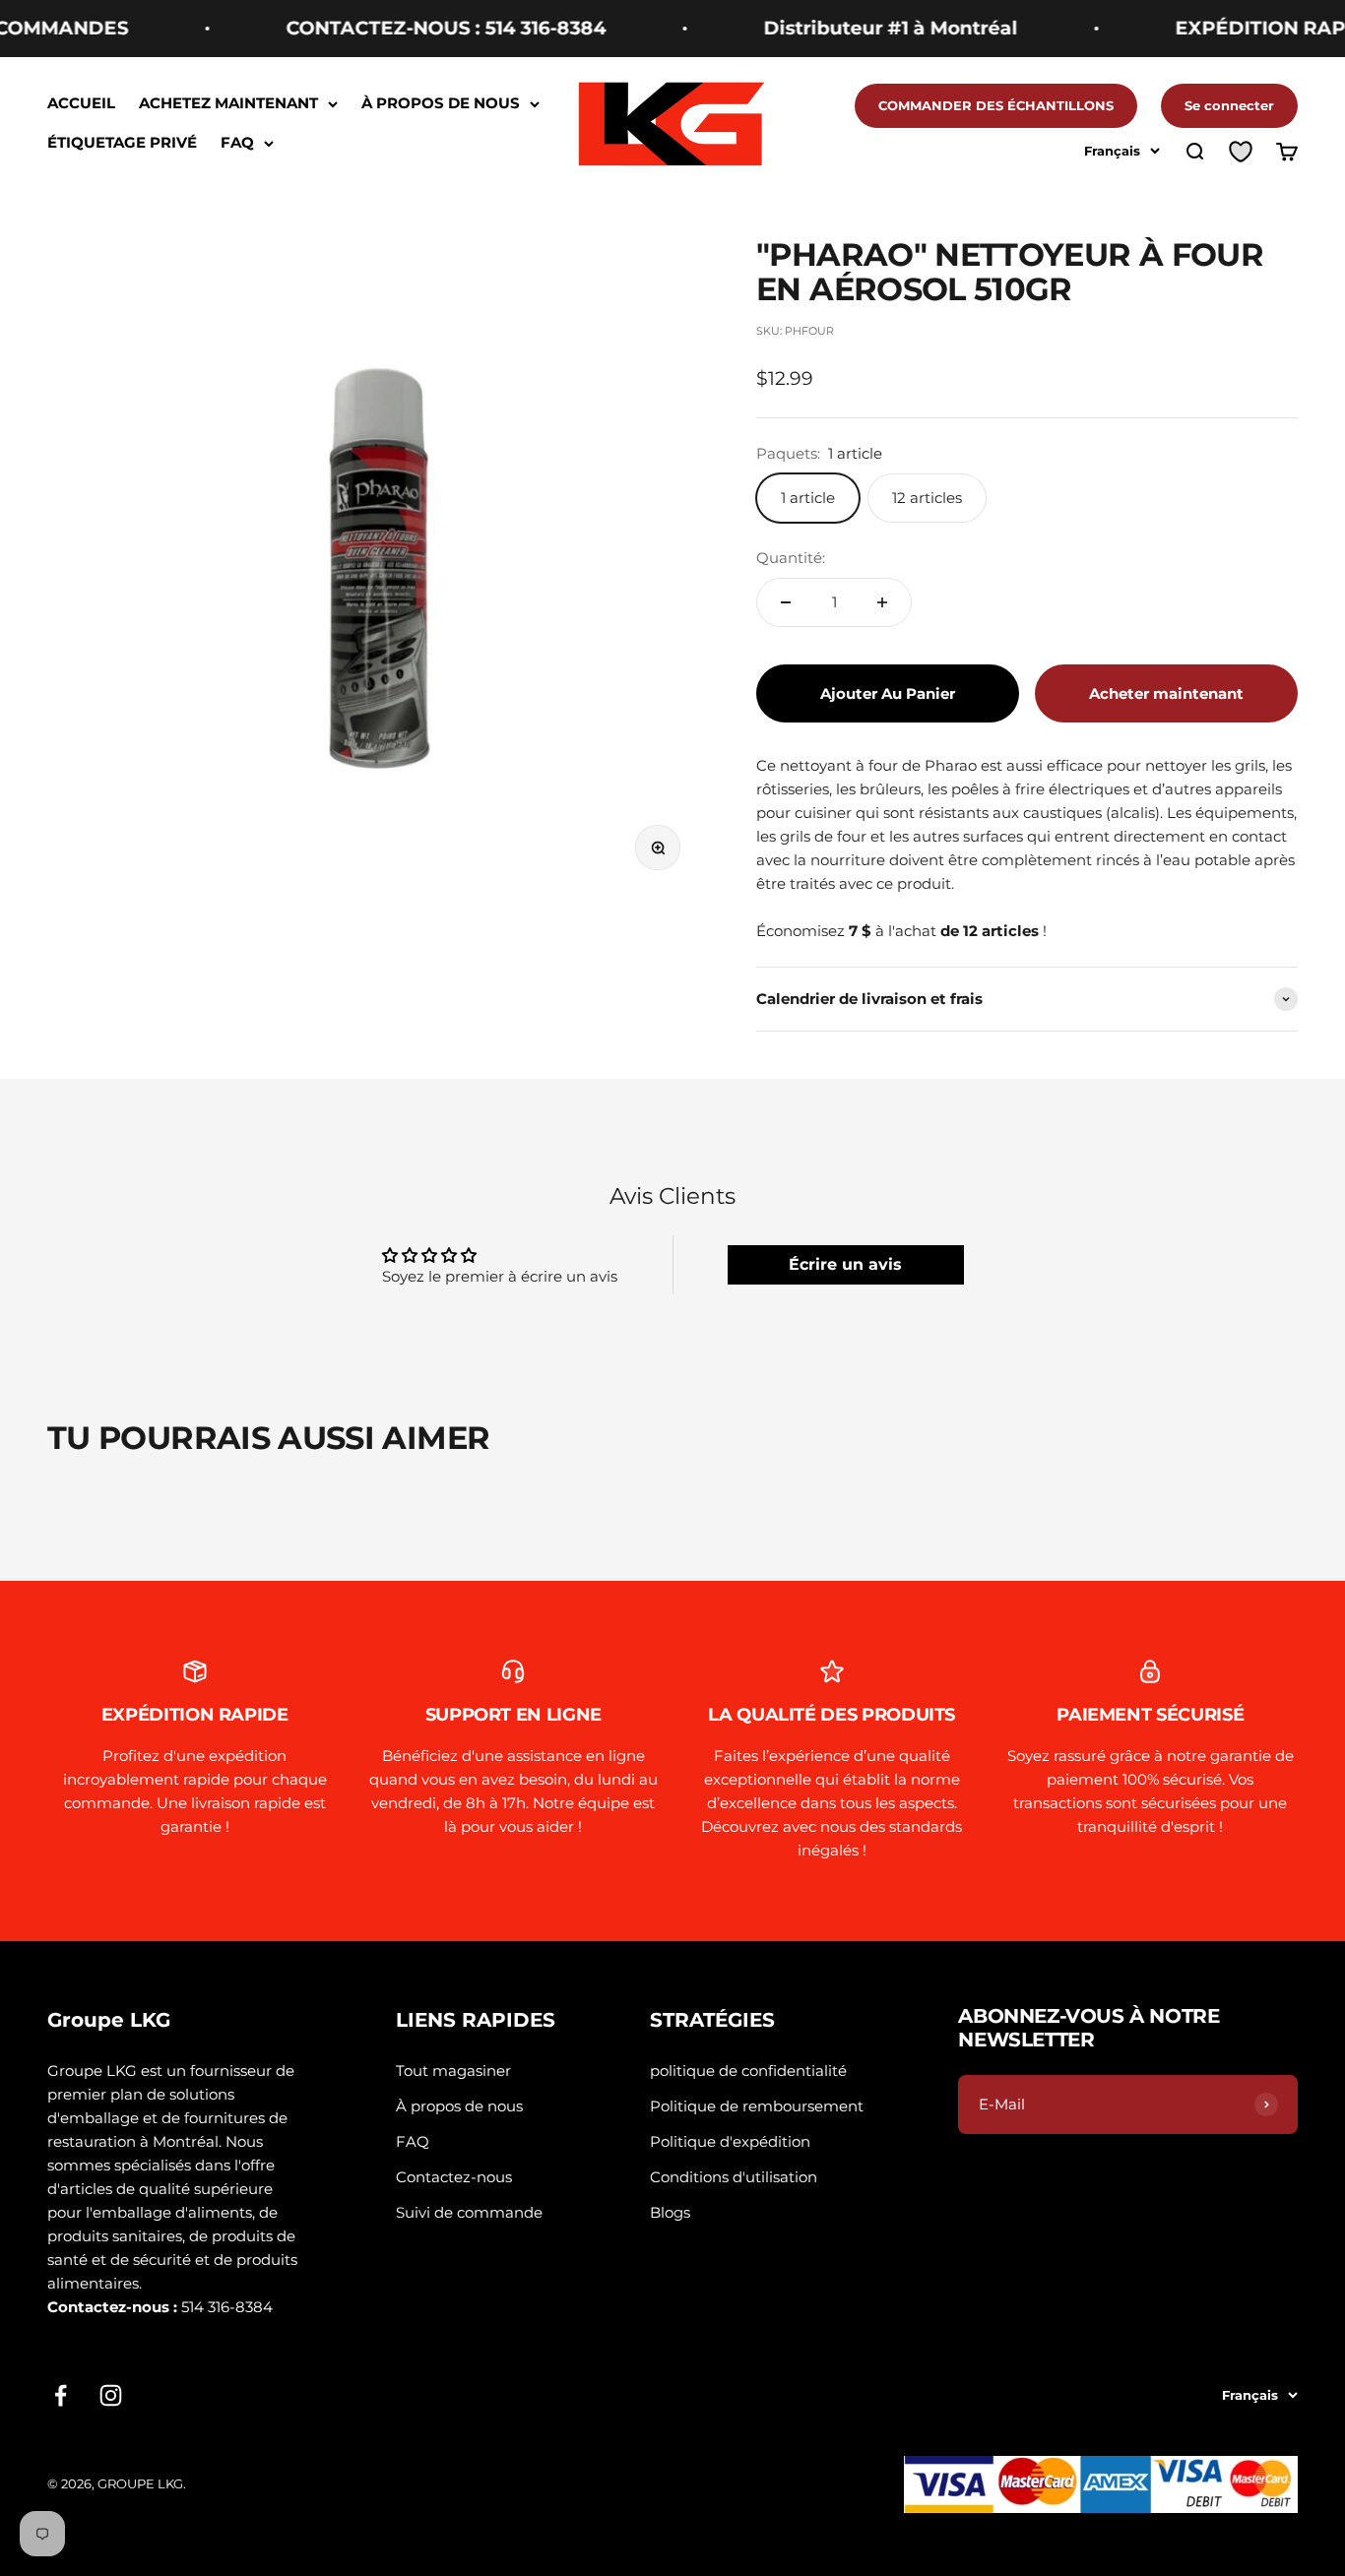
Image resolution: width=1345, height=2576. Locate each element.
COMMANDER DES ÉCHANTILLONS (996, 105)
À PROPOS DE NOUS (441, 104)
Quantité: (791, 558)
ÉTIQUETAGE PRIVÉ (122, 143)
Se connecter (1229, 105)
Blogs (670, 2212)
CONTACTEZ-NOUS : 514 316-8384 (404, 28)
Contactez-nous (454, 2177)
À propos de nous (459, 2106)
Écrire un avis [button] (845, 1264)
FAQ (237, 143)
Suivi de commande (469, 2212)
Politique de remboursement (757, 2106)
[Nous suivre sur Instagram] (111, 2395)
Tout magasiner (453, 2071)
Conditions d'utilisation (734, 2177)
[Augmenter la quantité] (882, 602)
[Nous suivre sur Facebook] (61, 2395)
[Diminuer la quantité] (786, 602)
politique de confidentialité (748, 2071)
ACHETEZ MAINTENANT (228, 104)
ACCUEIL (81, 104)
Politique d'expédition (730, 2141)
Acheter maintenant (1166, 693)
